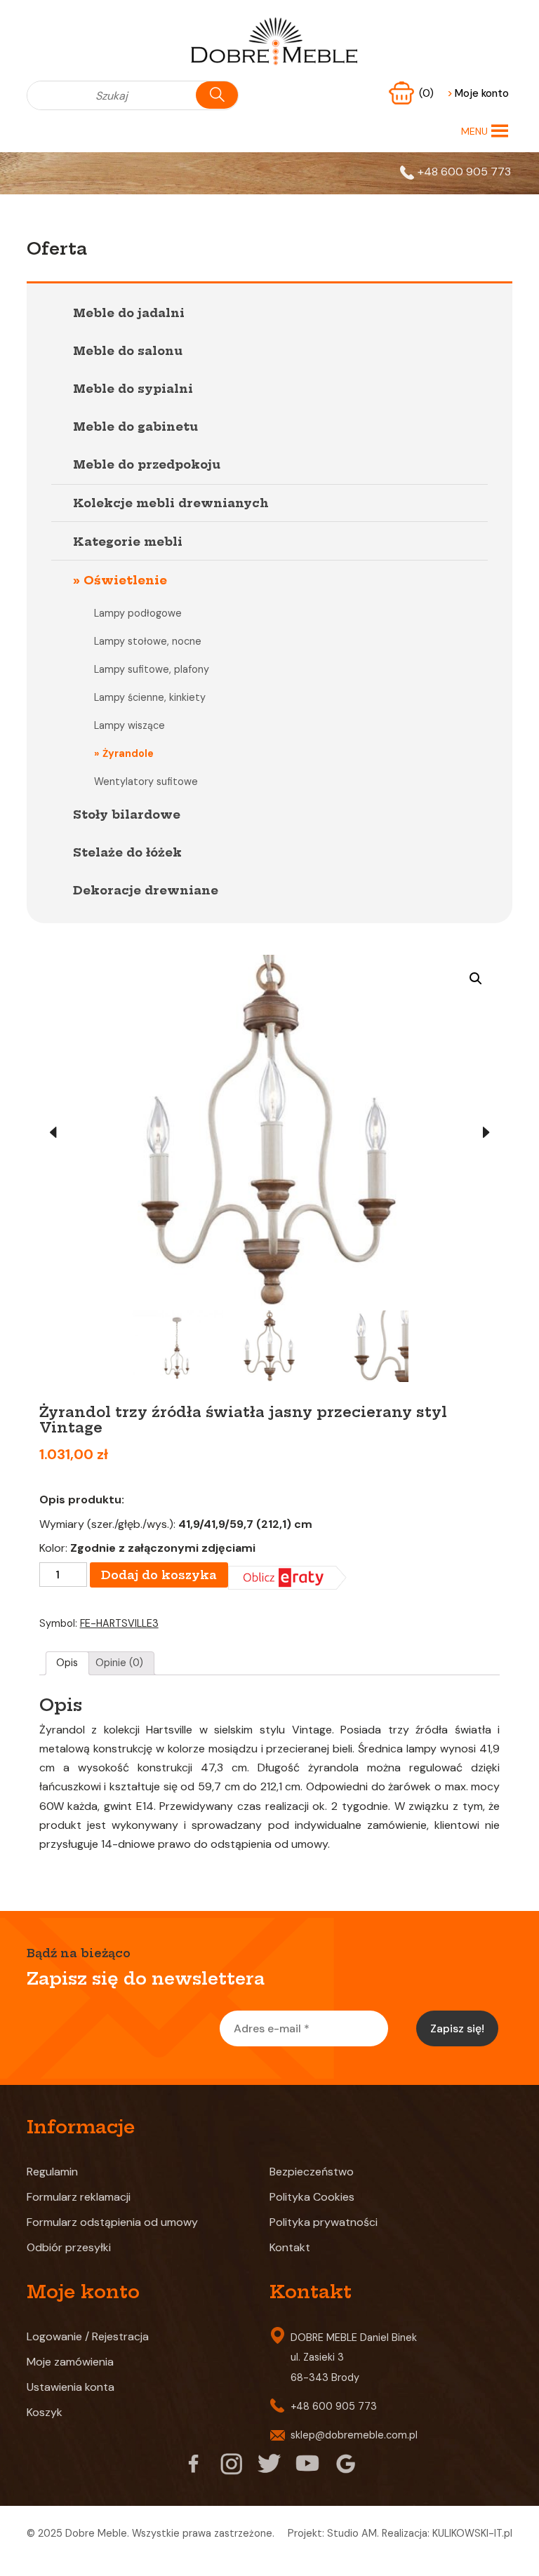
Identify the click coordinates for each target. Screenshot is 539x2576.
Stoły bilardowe (127, 814)
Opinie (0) (119, 1663)
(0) (428, 93)
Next (486, 1133)
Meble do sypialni (133, 389)
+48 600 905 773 (464, 172)
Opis (67, 1663)
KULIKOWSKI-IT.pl (472, 2533)
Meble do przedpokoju (147, 464)
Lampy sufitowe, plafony (152, 669)
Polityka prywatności (324, 2222)
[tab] (67, 1663)
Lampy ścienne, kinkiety (150, 697)
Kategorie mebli (128, 542)
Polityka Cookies (312, 2197)
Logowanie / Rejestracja (88, 2336)
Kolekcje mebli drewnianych (171, 503)
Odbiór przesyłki (69, 2247)
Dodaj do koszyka (159, 1575)
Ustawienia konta (71, 2387)
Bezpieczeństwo (312, 2172)
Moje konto (478, 93)
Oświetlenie (125, 580)
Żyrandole (128, 753)
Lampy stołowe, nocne (148, 641)
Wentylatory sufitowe (146, 781)
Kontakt (290, 2247)
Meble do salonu (128, 351)
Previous (53, 1133)
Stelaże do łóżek (127, 852)
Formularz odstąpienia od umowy (112, 2222)
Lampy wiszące (129, 725)
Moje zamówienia (70, 2362)
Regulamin (52, 2172)
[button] (474, 131)
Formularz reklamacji (79, 2197)
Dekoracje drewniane (146, 890)
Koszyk (45, 2412)
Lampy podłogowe (138, 613)
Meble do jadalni (129, 313)
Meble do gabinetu (135, 427)
